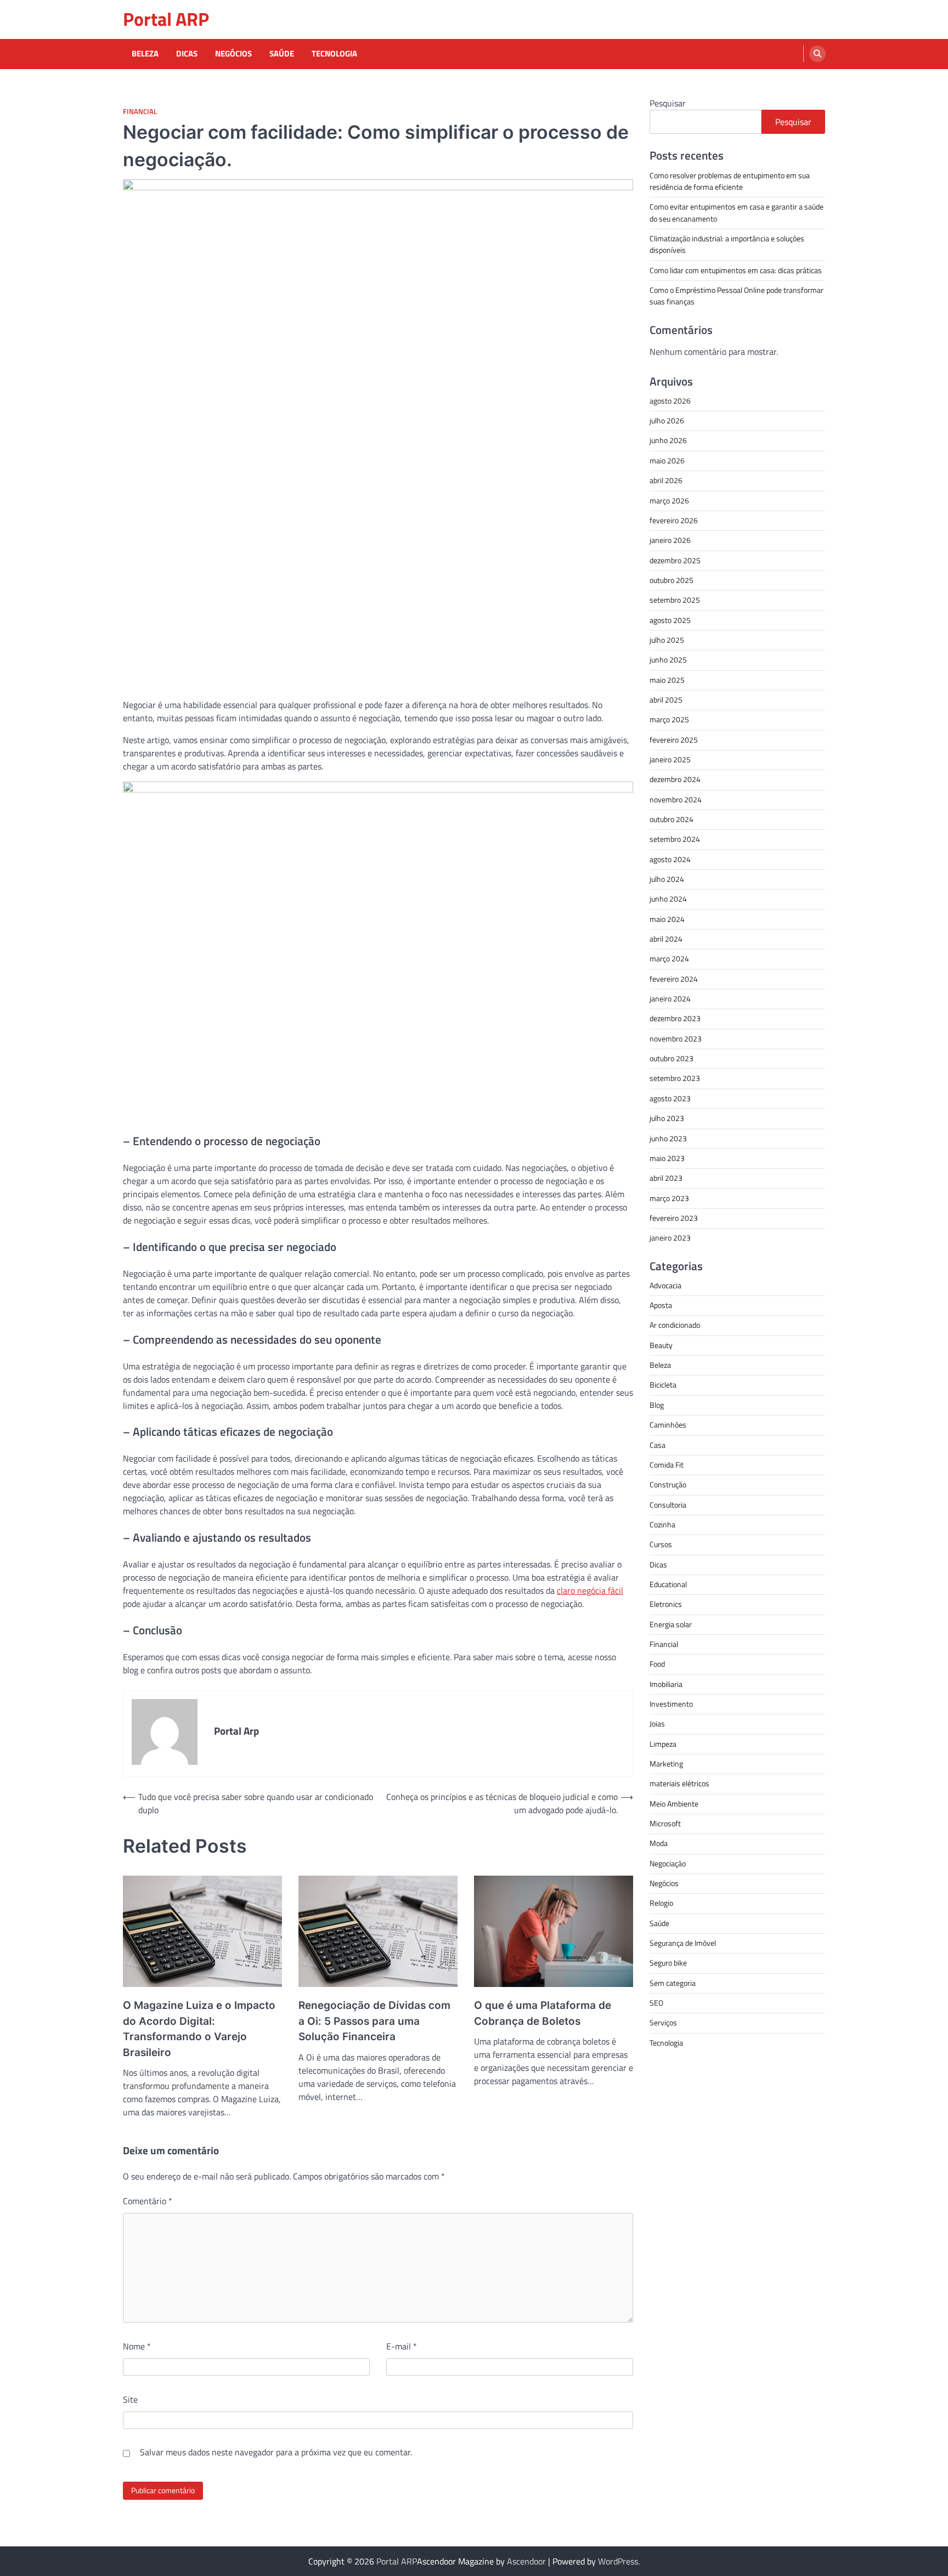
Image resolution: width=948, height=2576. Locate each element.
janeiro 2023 (670, 1237)
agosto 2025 (670, 620)
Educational (668, 1584)
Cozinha (662, 1524)
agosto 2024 (670, 859)
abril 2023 (666, 1177)
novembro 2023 (676, 1038)
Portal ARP (166, 19)
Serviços (663, 2023)
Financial (140, 112)
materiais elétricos (679, 1784)
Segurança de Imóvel (683, 1943)
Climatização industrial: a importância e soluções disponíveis (727, 244)
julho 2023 (667, 1118)
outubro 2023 (672, 1058)
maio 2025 (667, 680)
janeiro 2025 (670, 759)
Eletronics (666, 1604)
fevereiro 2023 (674, 1218)
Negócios (233, 54)
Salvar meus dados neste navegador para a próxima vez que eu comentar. (276, 2452)
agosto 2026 (670, 400)
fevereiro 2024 (674, 978)
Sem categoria (673, 1983)
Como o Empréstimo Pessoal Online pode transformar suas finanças (737, 295)
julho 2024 (667, 879)
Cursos (661, 1544)
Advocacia (665, 1285)
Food (657, 1663)
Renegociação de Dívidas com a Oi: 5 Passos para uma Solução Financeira (374, 2021)
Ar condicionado (675, 1325)
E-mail (402, 2346)
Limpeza (663, 1743)
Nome (137, 2346)
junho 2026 (668, 440)
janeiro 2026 (670, 540)
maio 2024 (667, 919)
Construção (668, 1484)
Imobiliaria (666, 1684)
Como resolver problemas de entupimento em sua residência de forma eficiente (730, 181)
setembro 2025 (675, 599)
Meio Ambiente (674, 1803)
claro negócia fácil (590, 1590)
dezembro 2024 (675, 779)
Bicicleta (663, 1385)
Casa (658, 1445)
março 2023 (669, 1198)
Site (130, 2399)
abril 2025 (666, 699)
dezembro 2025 (675, 560)
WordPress (618, 2561)
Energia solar (671, 1624)
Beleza (145, 54)
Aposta (661, 1305)
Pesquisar (668, 103)
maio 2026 (667, 460)
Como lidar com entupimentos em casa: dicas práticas (736, 270)
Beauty (661, 1345)
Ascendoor (526, 2561)
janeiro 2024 (670, 998)
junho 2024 (668, 899)
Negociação (668, 1863)
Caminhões (668, 1424)
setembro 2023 (675, 1078)
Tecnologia (334, 54)
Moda (659, 1843)
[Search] (817, 54)
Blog (657, 1405)
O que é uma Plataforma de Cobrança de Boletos (543, 2013)
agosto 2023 (670, 1098)
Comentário (148, 2201)
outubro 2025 (672, 580)
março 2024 (669, 959)
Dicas (187, 54)
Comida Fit (667, 1464)
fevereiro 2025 (674, 739)
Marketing (666, 1763)
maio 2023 (667, 1158)
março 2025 (669, 719)
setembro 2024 (675, 839)
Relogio (661, 1903)
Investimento (671, 1703)
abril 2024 (666, 938)
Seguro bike (668, 1963)
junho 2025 (668, 659)
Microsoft (665, 1823)
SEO (656, 2002)
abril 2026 (666, 480)
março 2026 (669, 500)
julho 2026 (667, 420)
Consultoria (668, 1504)
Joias (657, 1724)
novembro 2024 (676, 799)
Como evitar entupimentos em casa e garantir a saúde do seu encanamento (737, 212)
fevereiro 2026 (674, 520)
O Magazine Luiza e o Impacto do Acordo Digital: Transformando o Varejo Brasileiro (199, 2029)
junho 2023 (668, 1138)
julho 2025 (667, 639)
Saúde (282, 54)
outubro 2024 (672, 819)
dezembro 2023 (675, 1018)
